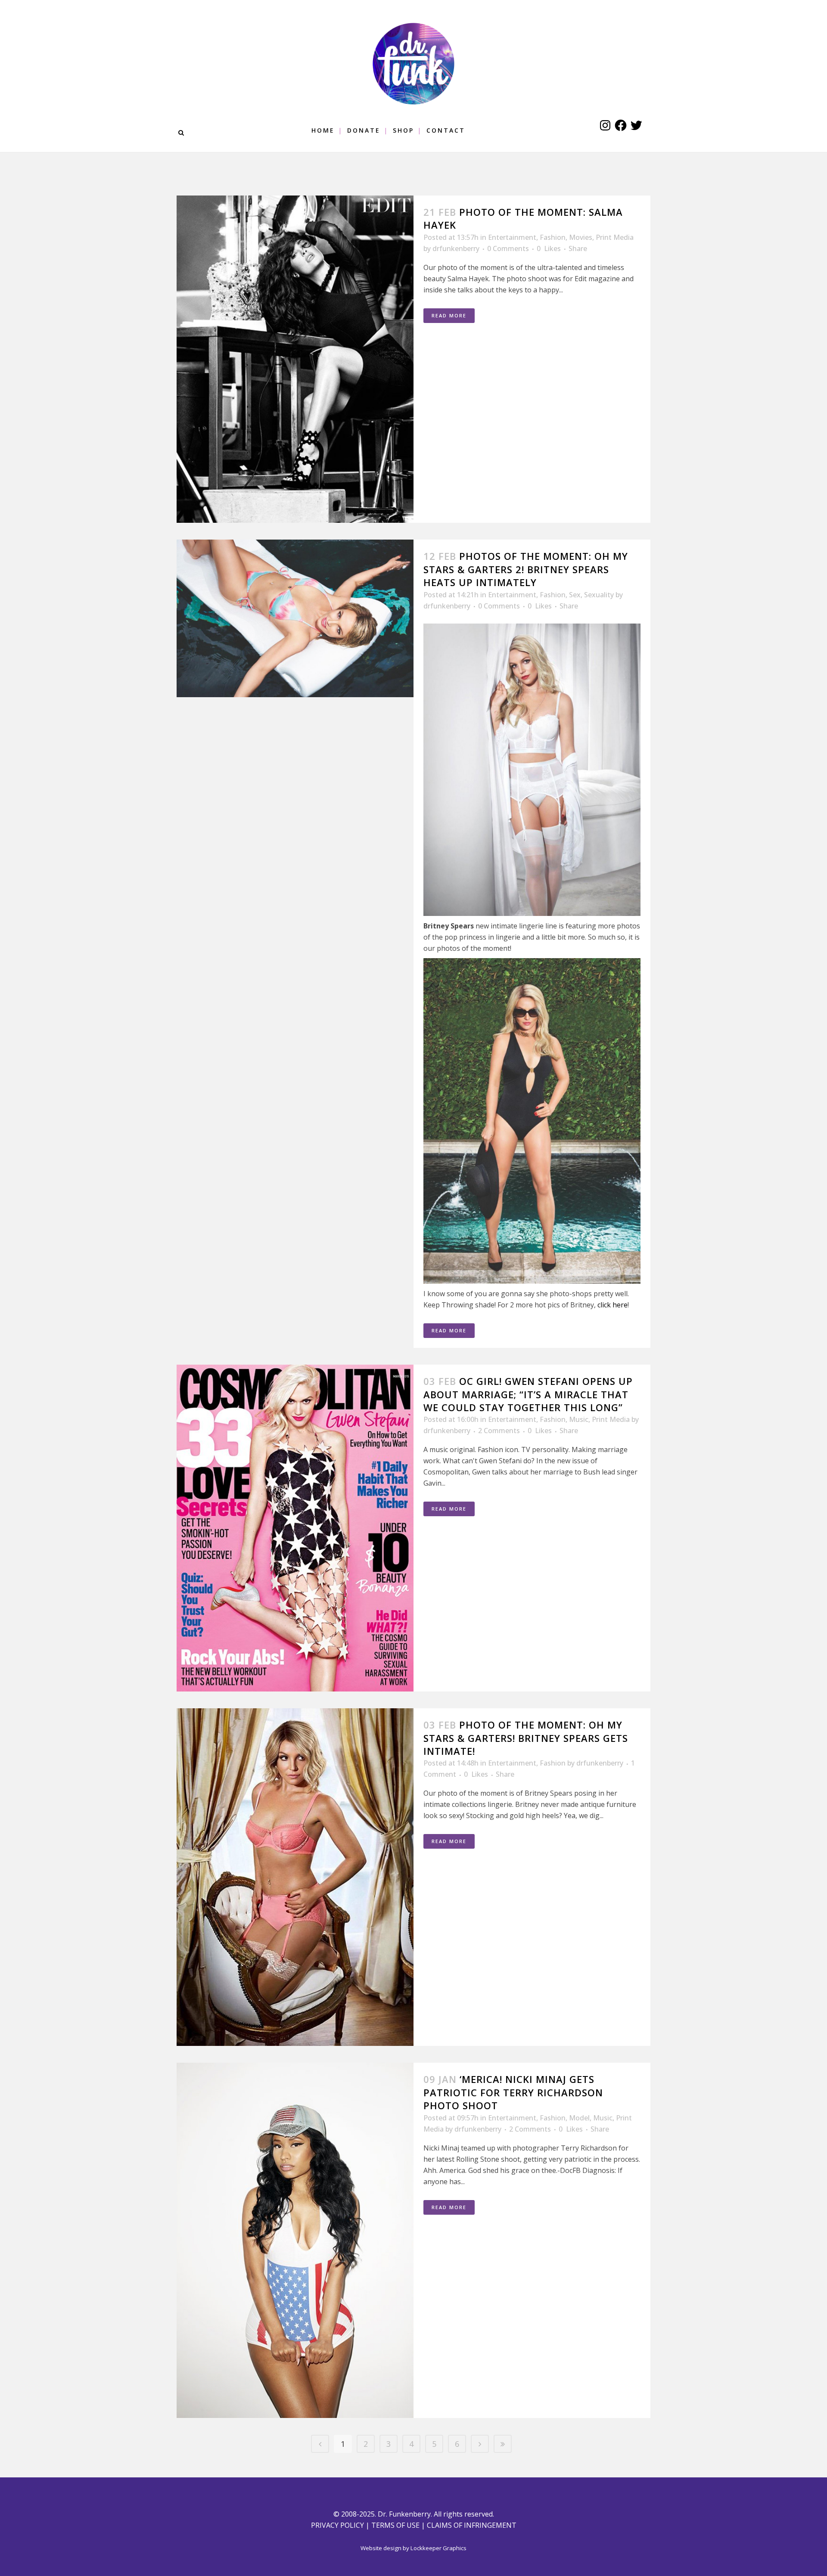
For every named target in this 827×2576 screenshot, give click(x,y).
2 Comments (499, 1431)
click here (612, 1305)
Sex (575, 595)
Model (579, 2118)
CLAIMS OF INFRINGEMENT (472, 2525)
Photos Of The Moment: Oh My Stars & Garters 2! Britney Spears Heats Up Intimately (526, 569)
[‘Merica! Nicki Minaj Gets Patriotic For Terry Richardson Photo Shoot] (295, 2240)
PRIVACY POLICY (337, 2525)
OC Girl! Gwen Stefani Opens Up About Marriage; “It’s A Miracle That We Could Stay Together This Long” (528, 1394)
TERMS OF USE (395, 2525)
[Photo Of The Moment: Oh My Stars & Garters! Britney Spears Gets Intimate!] (295, 1877)
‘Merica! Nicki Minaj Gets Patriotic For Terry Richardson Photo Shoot (513, 2092)
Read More (449, 315)
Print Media (615, 237)
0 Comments (508, 248)
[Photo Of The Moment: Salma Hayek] (295, 359)
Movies (581, 237)
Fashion (553, 237)
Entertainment (512, 237)
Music (579, 1419)
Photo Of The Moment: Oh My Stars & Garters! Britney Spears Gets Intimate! (526, 1738)
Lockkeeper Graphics (438, 2548)
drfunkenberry (456, 248)
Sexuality (599, 595)
